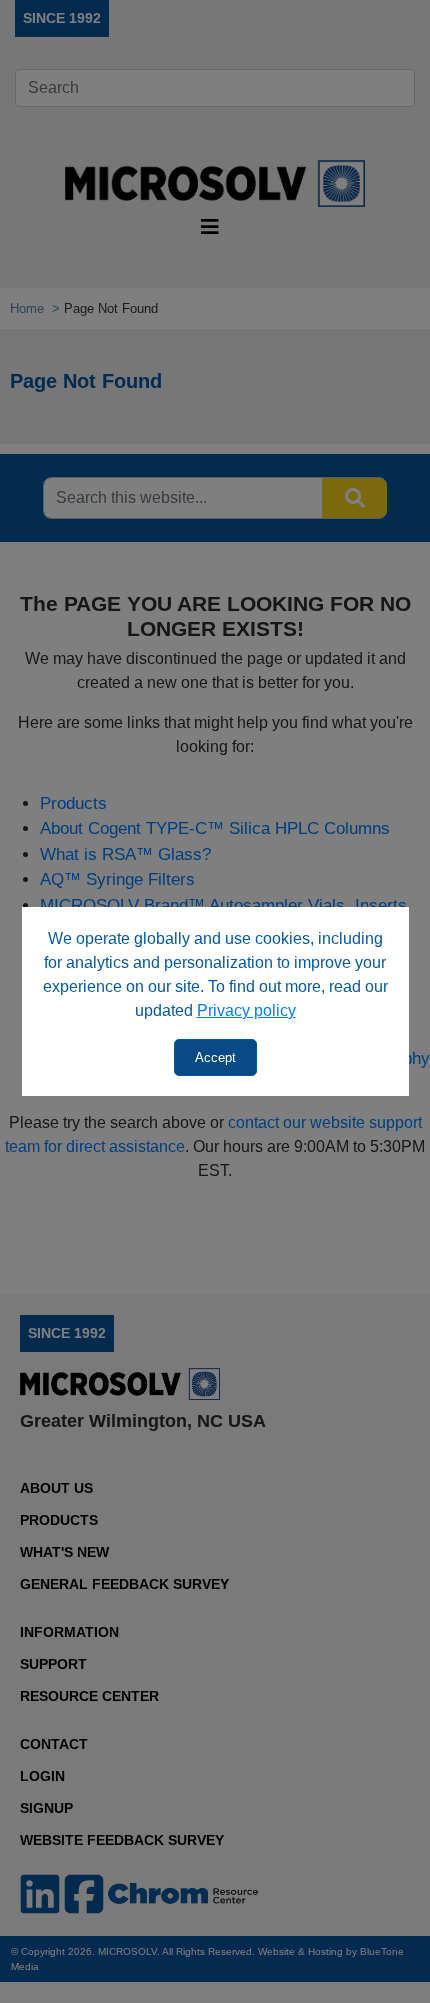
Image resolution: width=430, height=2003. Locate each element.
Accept (215, 1057)
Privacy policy (246, 1010)
